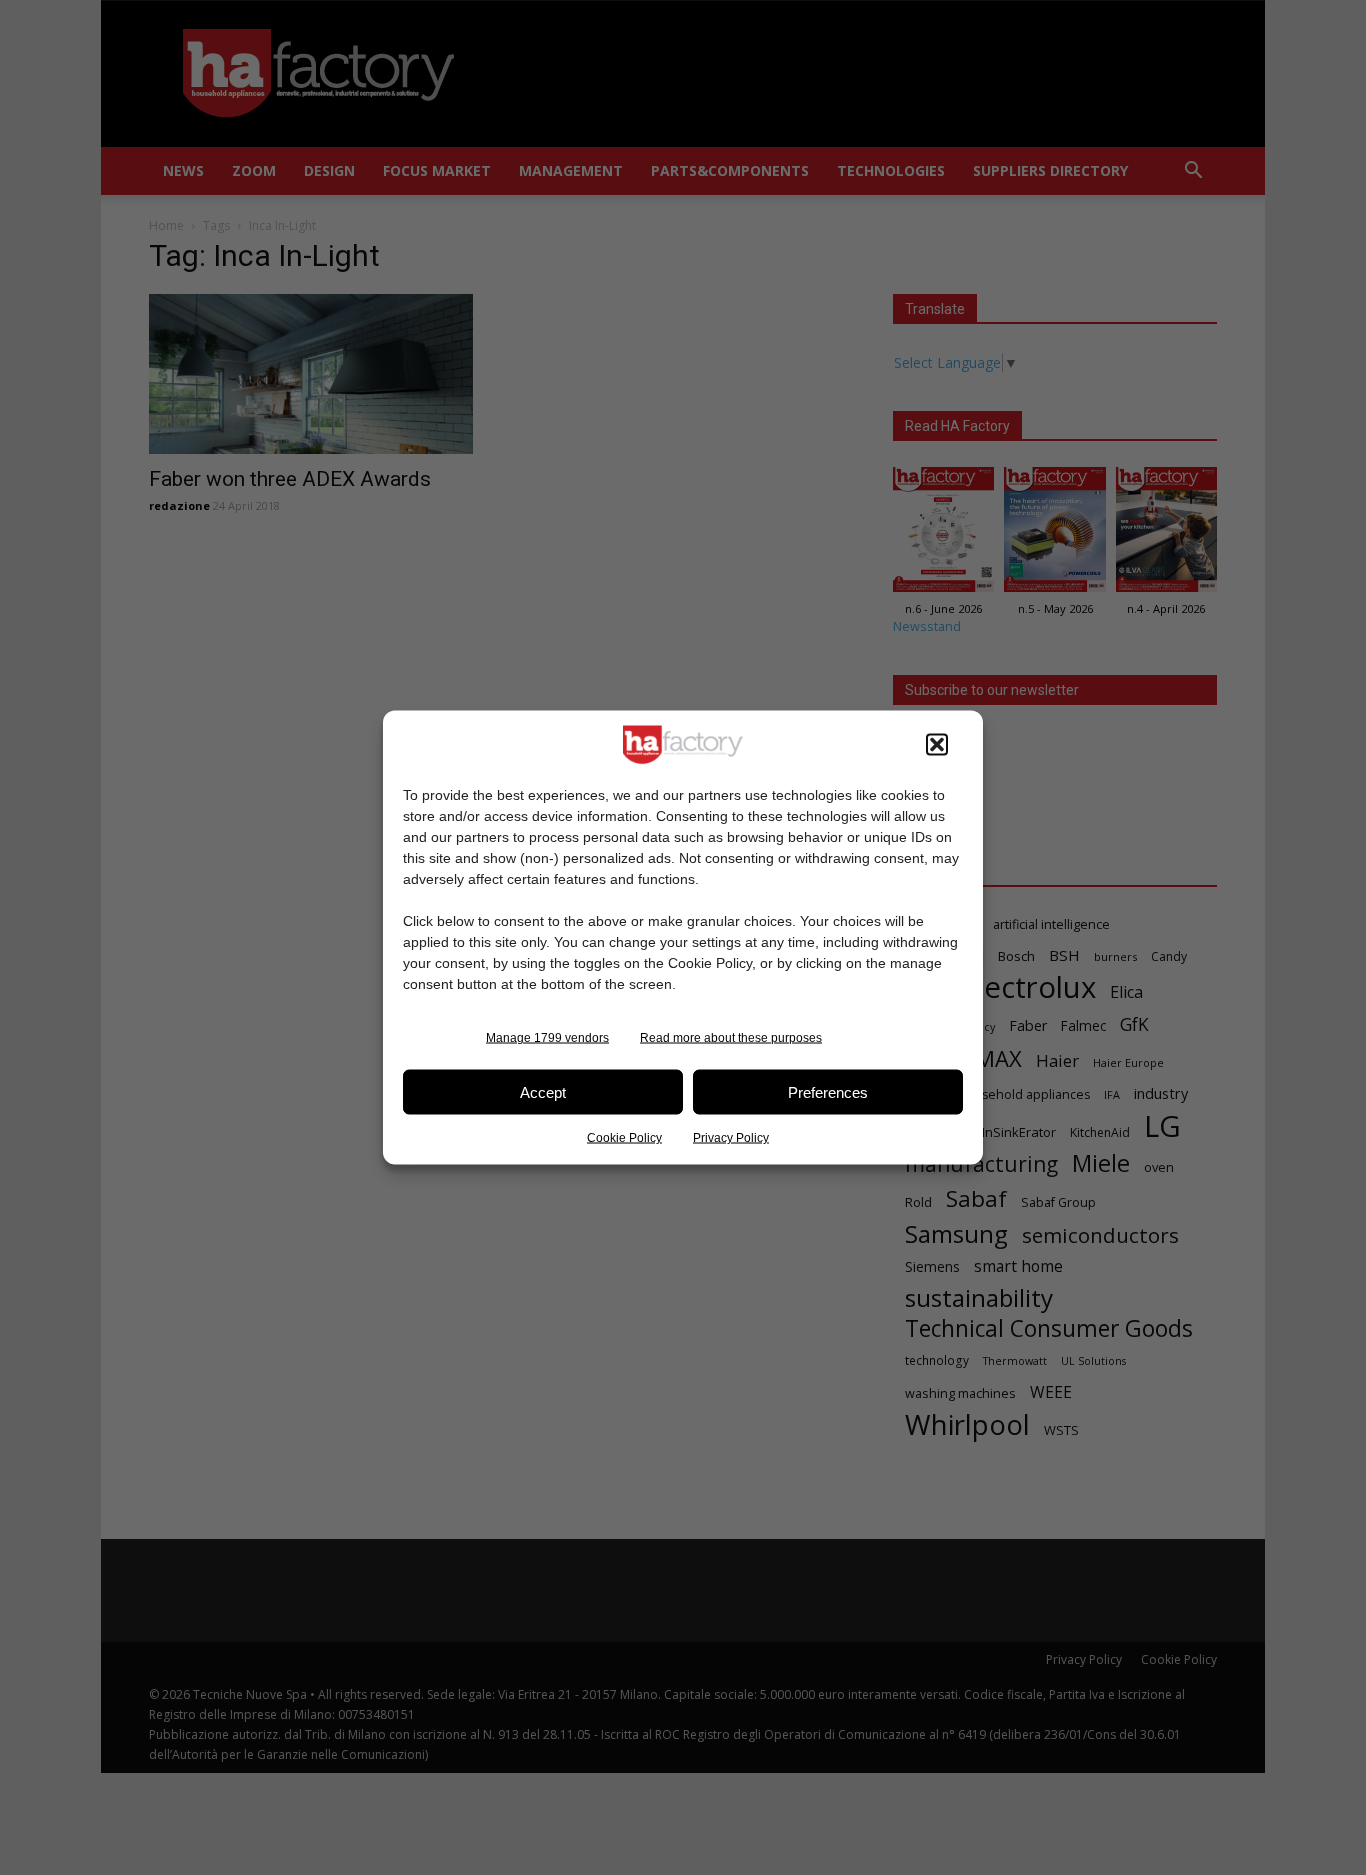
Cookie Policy (624, 1138)
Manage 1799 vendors (547, 1038)
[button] (937, 745)
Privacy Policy (731, 1138)
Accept (543, 1091)
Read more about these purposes (731, 1038)
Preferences (828, 1091)
